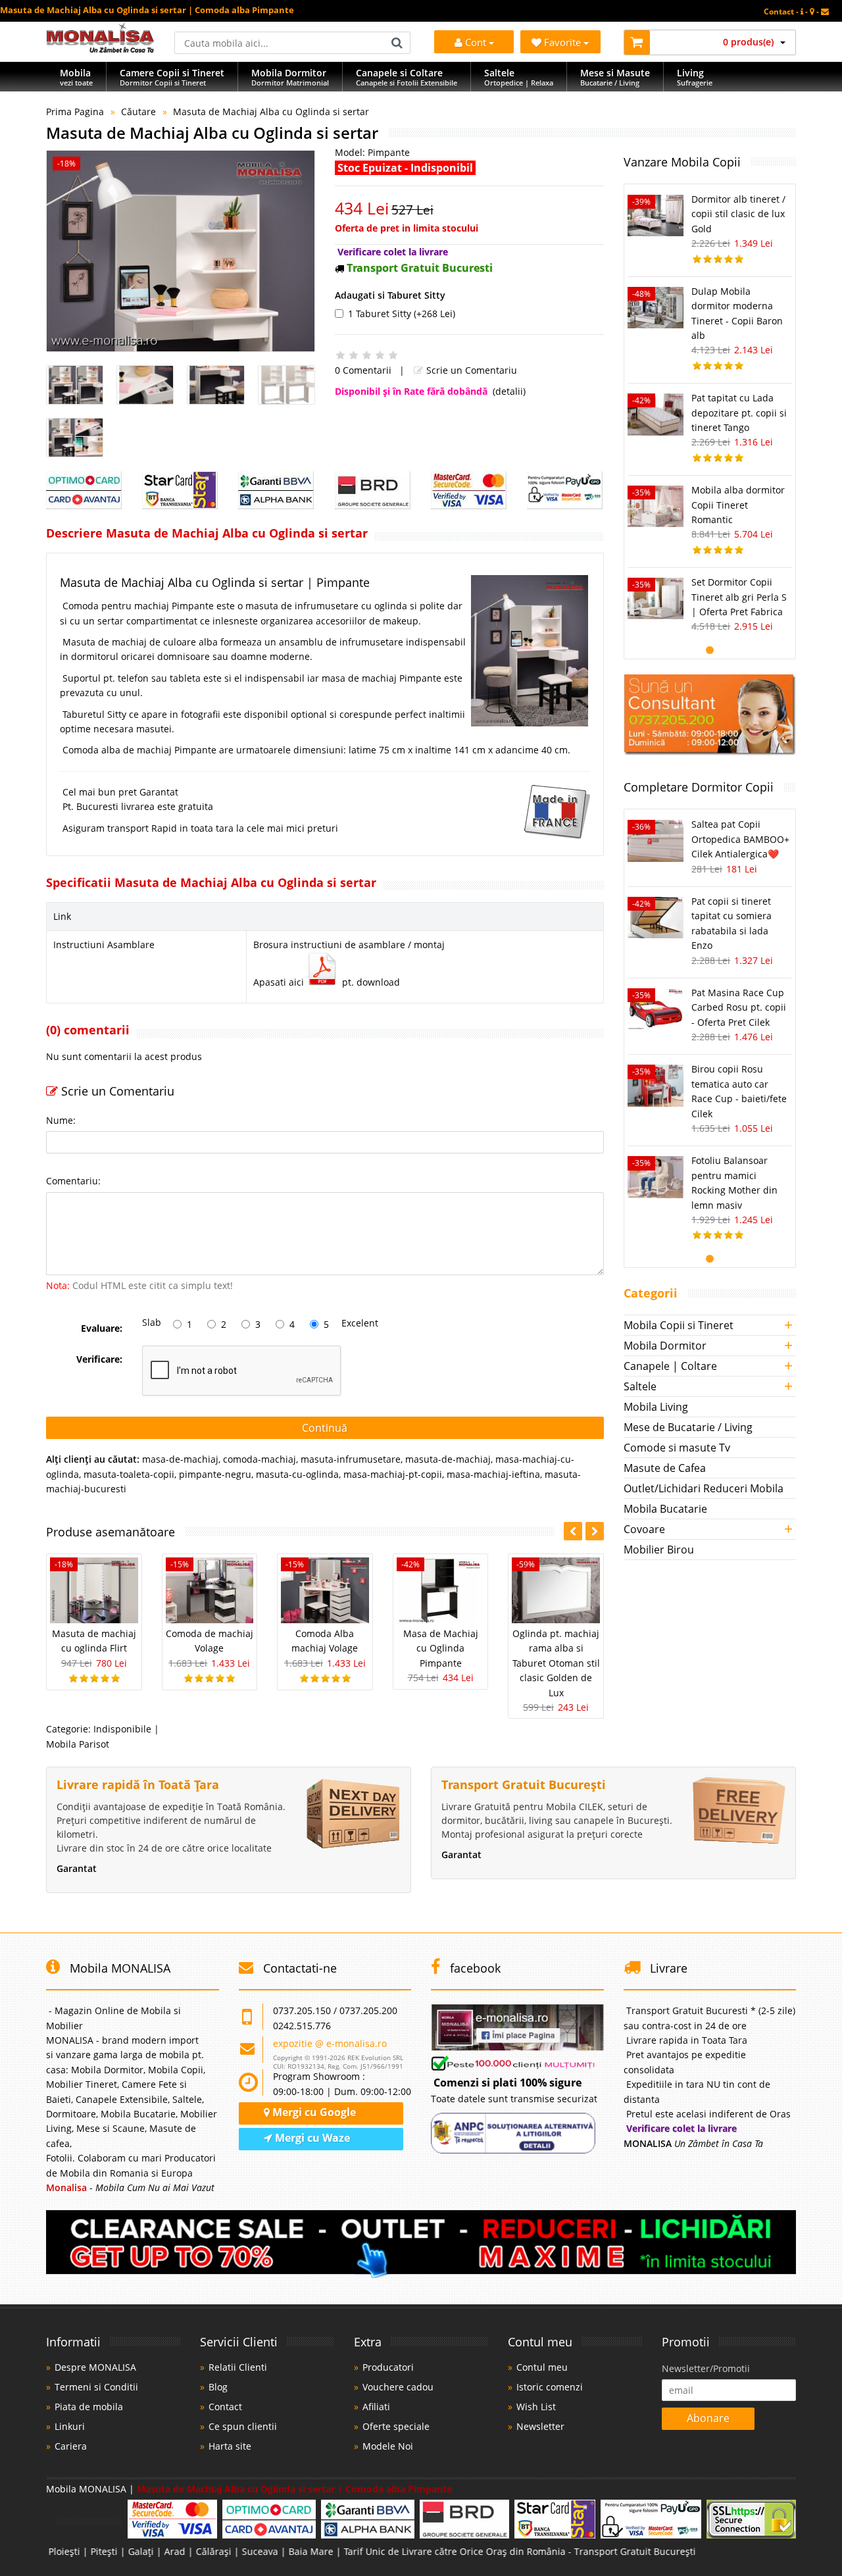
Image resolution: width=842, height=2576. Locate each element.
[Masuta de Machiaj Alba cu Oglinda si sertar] (181, 251)
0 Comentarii (363, 370)
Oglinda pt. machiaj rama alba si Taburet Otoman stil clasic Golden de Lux (556, 1663)
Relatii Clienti (238, 2367)
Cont (476, 42)
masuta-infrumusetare (351, 1459)
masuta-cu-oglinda (297, 1474)
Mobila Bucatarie (665, 1509)
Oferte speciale (396, 2426)
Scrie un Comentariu (470, 370)
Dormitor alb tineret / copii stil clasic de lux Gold (738, 214)
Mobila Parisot (78, 1744)
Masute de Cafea (665, 1468)
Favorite (564, 42)
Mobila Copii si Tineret (679, 1325)
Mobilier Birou (659, 1550)
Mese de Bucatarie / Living (688, 1427)
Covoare (644, 1529)
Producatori (388, 2367)
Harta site (230, 2446)
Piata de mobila (89, 2407)
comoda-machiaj (260, 1459)
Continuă (325, 1428)
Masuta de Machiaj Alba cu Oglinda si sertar (271, 112)
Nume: (61, 1120)
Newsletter (540, 2426)
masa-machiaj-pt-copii (393, 1474)
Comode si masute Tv (677, 1448)
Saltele (640, 1386)
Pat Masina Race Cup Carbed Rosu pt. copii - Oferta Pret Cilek (739, 1007)
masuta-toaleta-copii (129, 1474)
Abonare (708, 2418)
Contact (225, 2407)
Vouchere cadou (398, 2387)
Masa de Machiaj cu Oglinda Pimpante (441, 1648)
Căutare (138, 112)
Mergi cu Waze (311, 2138)
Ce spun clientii (243, 2426)
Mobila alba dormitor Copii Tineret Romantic (738, 505)
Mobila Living (656, 1407)
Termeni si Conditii (96, 2387)
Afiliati (376, 2407)
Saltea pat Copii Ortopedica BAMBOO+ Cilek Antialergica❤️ (740, 839)
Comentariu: (73, 1181)
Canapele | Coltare (670, 1366)
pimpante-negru (215, 1474)
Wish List (536, 2407)
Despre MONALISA (95, 2367)
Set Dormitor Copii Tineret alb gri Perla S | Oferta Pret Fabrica (739, 597)
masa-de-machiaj (180, 1459)
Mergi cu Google (313, 2112)
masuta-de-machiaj (448, 1459)
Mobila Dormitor (665, 1346)
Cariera (71, 2446)
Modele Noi (388, 2446)
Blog (218, 2387)
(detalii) (509, 391)
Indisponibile (122, 1729)
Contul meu (542, 2367)
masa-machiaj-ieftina (493, 1474)
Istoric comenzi (550, 2387)
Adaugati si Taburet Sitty (390, 295)
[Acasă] (100, 49)
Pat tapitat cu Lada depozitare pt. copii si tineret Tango (739, 413)
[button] (595, 1531)
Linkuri (70, 2426)
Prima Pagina (75, 112)
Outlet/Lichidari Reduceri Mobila (704, 1488)
